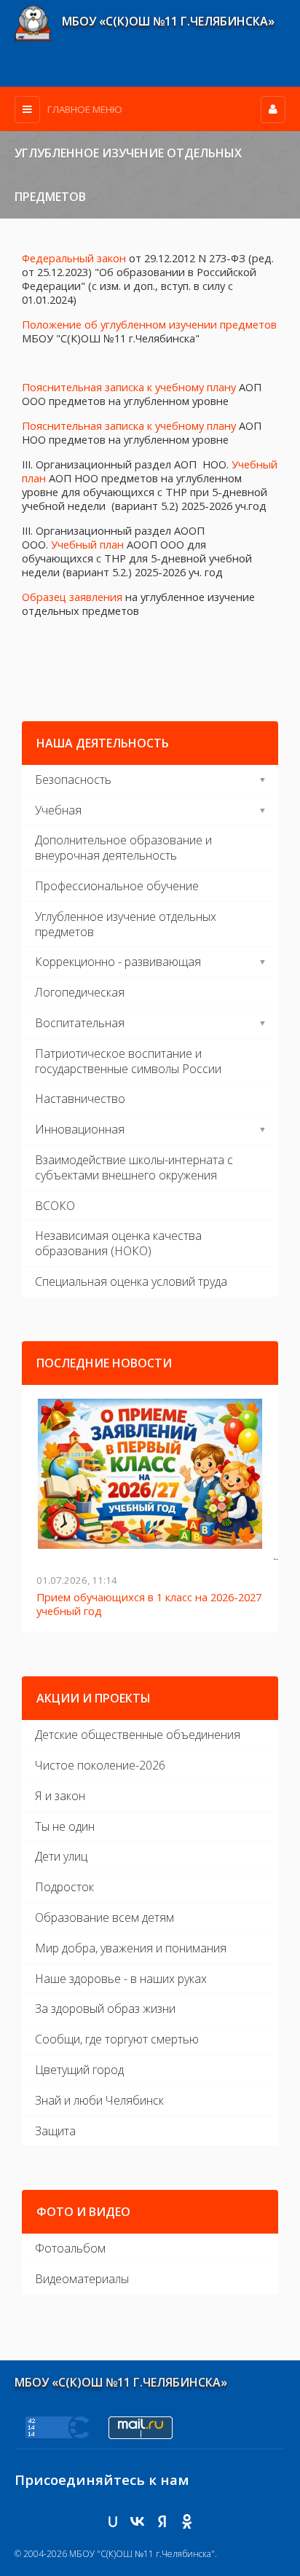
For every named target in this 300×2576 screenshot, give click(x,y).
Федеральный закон (74, 258)
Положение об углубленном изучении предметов (149, 324)
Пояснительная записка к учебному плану (129, 387)
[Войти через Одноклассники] (187, 2521)
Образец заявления (72, 597)
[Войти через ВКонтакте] (138, 2521)
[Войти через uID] (113, 2521)
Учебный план (87, 544)
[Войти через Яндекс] (162, 2521)
